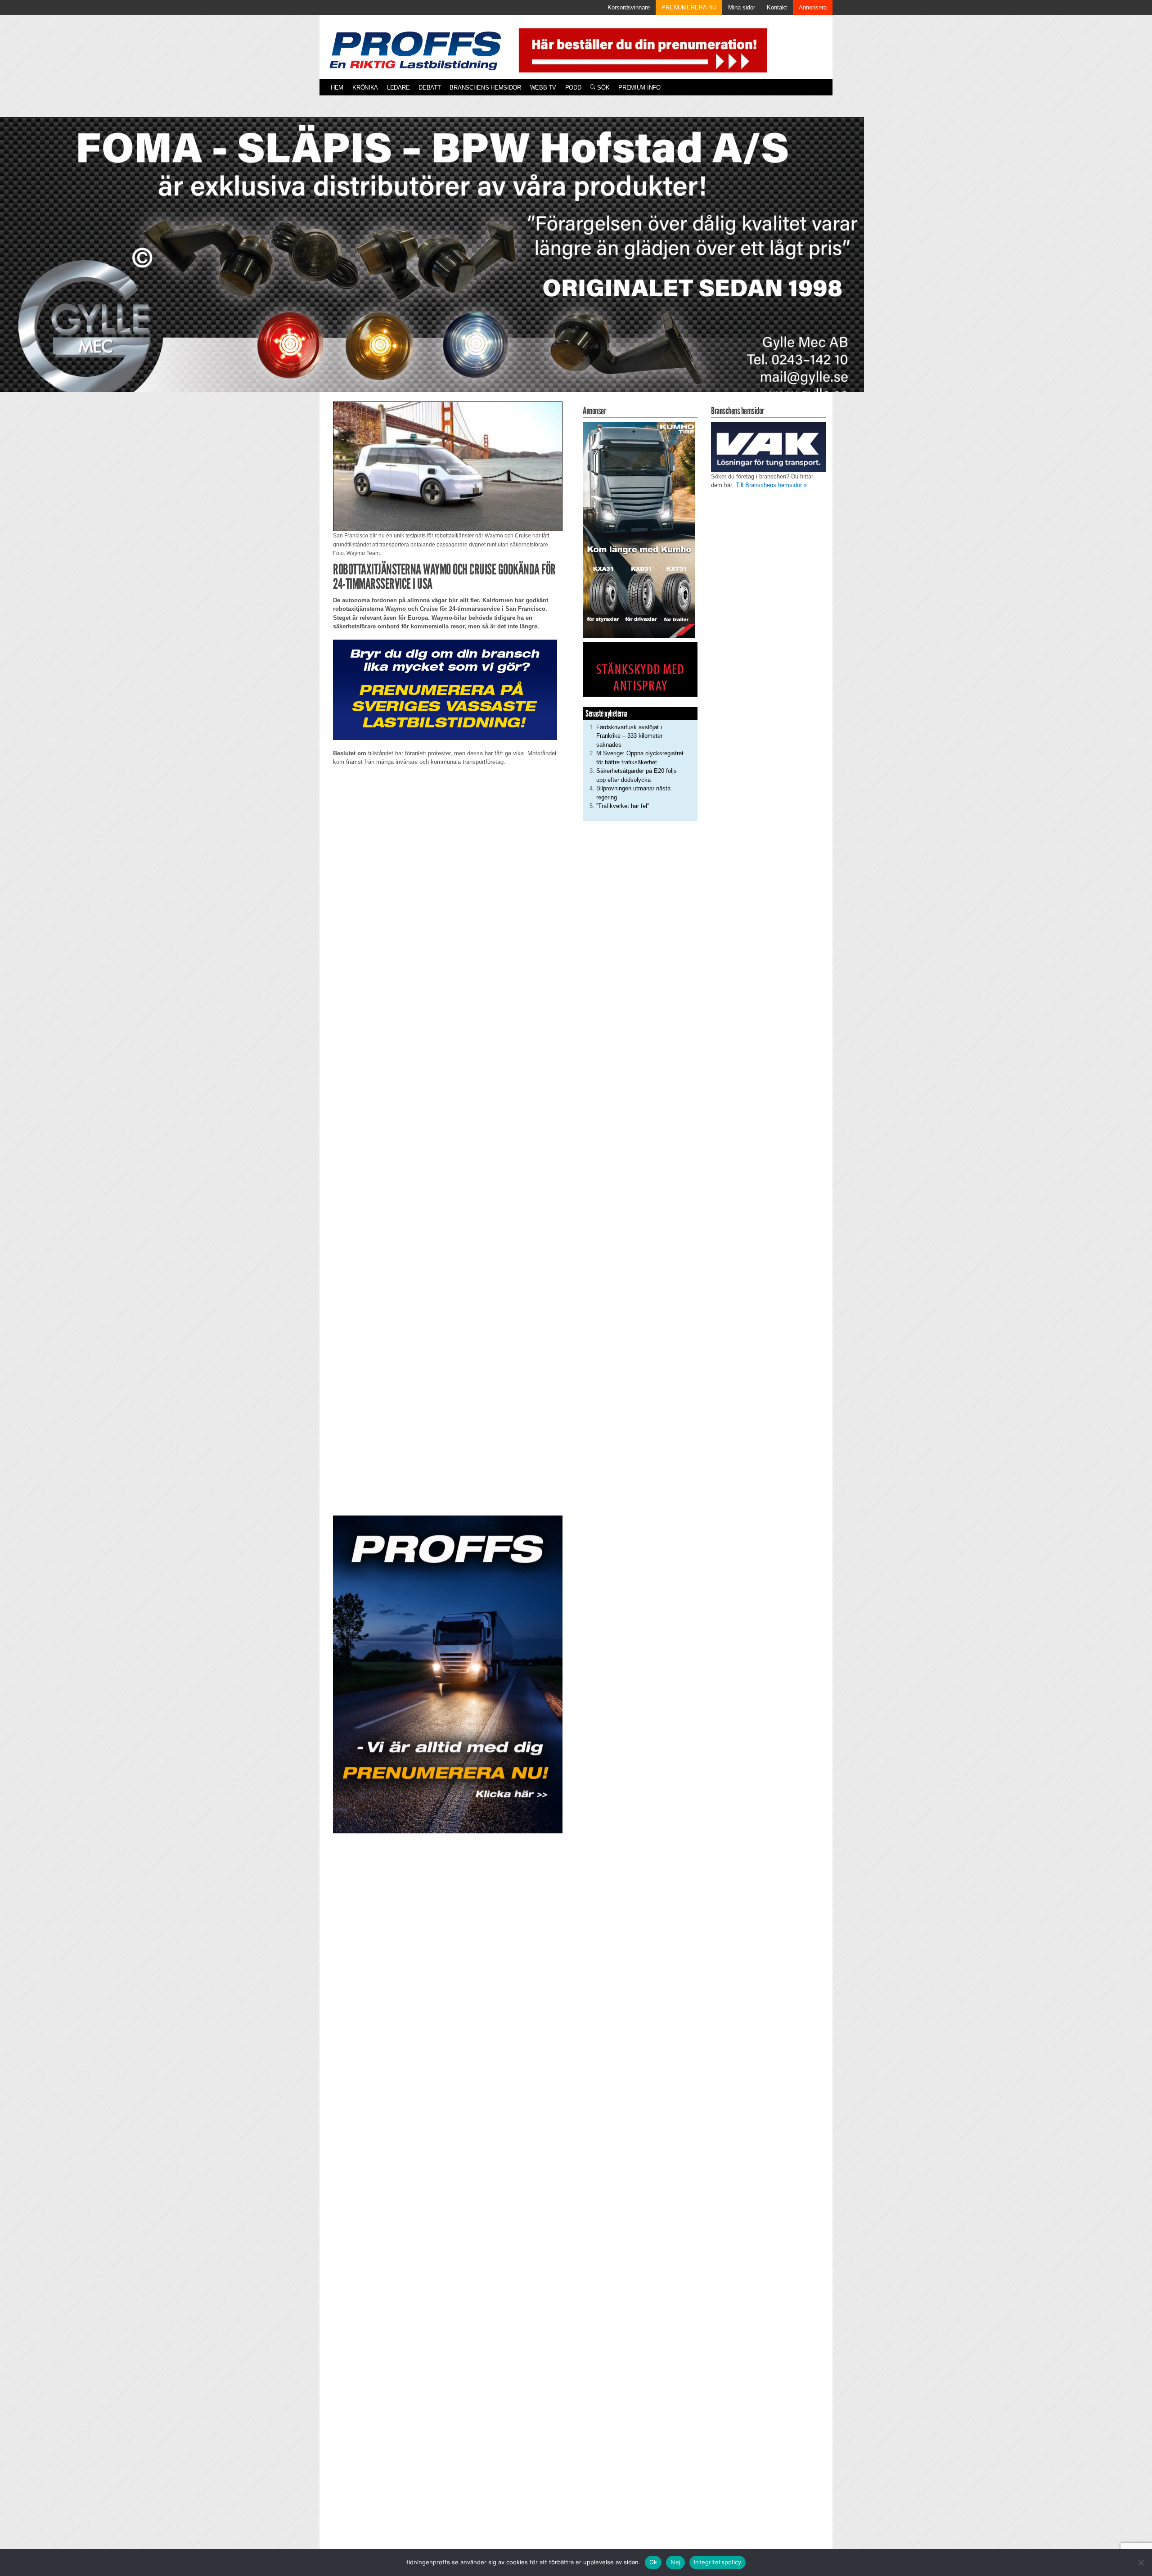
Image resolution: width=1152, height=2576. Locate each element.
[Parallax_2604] (448, 1674)
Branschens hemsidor (485, 88)
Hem (337, 88)
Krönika (365, 88)
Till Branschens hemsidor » (771, 485)
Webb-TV (543, 88)
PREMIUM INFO (639, 88)
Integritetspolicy (718, 2562)
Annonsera (813, 7)
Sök (602, 88)
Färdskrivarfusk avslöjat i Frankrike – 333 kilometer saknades (629, 736)
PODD (573, 88)
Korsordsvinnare (629, 7)
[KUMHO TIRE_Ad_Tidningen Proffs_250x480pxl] (639, 530)
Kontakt (777, 7)
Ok (653, 2562)
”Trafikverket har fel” (623, 806)
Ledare (398, 88)
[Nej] (1141, 2562)
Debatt (430, 88)
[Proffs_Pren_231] (445, 689)
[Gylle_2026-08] (432, 265)
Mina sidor (742, 7)
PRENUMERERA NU (689, 7)
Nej (675, 2562)
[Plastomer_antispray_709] (640, 669)
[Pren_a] (641, 50)
